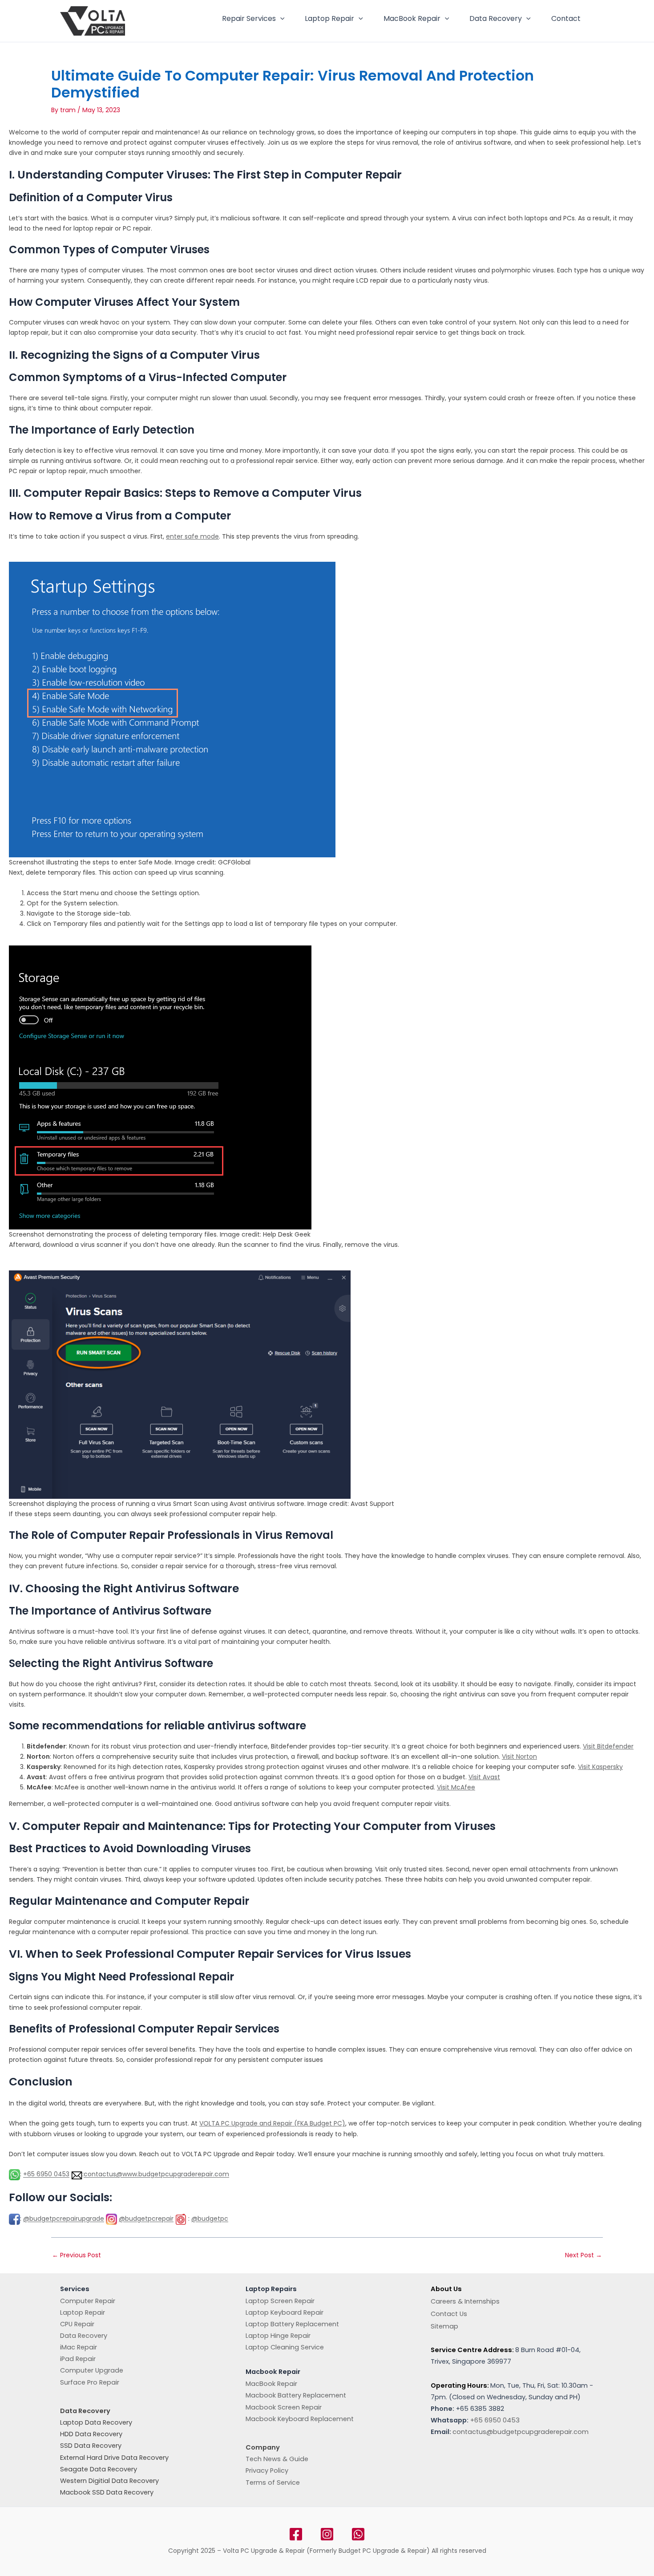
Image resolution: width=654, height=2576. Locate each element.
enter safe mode (192, 536)
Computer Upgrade (92, 2370)
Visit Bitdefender (608, 1746)
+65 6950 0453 (46, 2174)
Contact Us (449, 2314)
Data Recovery (496, 18)
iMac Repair (79, 2347)
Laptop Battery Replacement (292, 2324)
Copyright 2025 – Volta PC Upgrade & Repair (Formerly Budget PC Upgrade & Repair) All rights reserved (327, 2551)
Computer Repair (88, 2301)
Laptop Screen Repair (280, 2301)
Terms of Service (273, 2483)
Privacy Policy (267, 2471)
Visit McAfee (456, 1787)
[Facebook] (296, 2534)
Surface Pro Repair (90, 2382)
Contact (566, 18)
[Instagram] (327, 2534)
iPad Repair (78, 2359)
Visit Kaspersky (600, 1767)
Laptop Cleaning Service (285, 2347)
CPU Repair (77, 2324)
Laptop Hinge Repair (278, 2336)
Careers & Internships (465, 2301)
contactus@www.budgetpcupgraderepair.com (156, 2174)
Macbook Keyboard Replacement (300, 2419)
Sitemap (444, 2326)
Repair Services (249, 18)
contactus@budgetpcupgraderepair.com (521, 2432)
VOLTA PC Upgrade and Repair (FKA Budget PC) (272, 2123)
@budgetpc (210, 2219)
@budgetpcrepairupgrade (64, 2219)
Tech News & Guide (277, 2459)
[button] (280, 19)
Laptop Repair (329, 18)
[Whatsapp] (358, 2534)
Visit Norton (519, 1757)
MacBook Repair (412, 18)
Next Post (583, 2255)
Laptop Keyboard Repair (285, 2312)
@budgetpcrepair (146, 2219)
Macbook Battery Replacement (296, 2395)
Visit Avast (484, 1777)
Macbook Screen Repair (284, 2407)
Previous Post (77, 2255)
